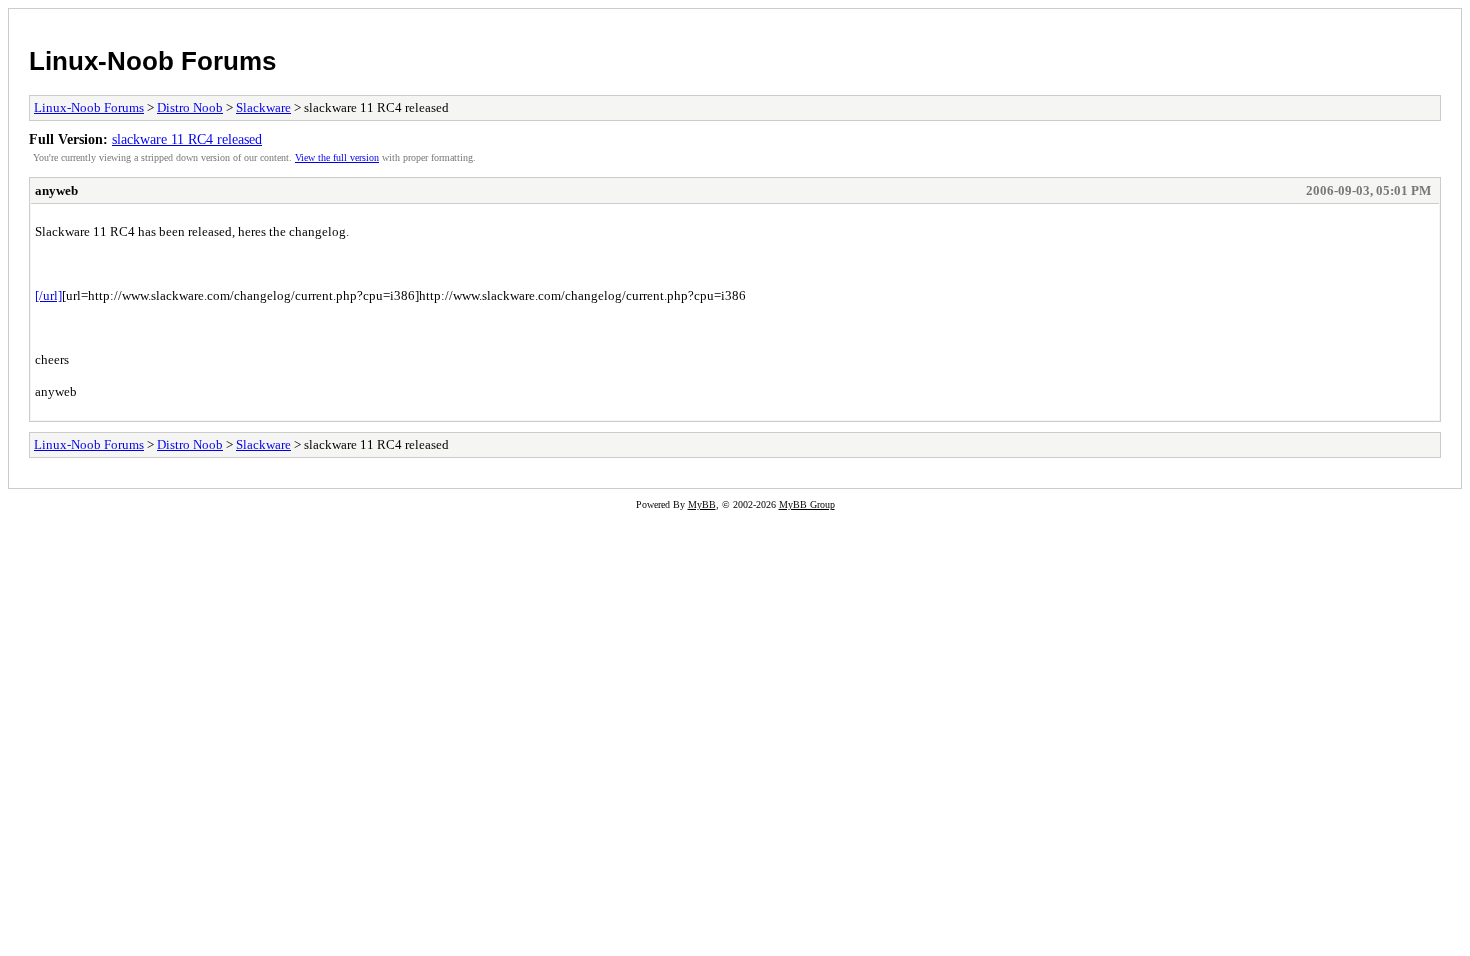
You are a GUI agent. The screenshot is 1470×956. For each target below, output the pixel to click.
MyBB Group (807, 504)
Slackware (263, 107)
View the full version (337, 157)
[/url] (48, 295)
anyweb (56, 190)
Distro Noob (190, 107)
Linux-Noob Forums (152, 61)
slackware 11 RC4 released (187, 139)
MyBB (702, 504)
